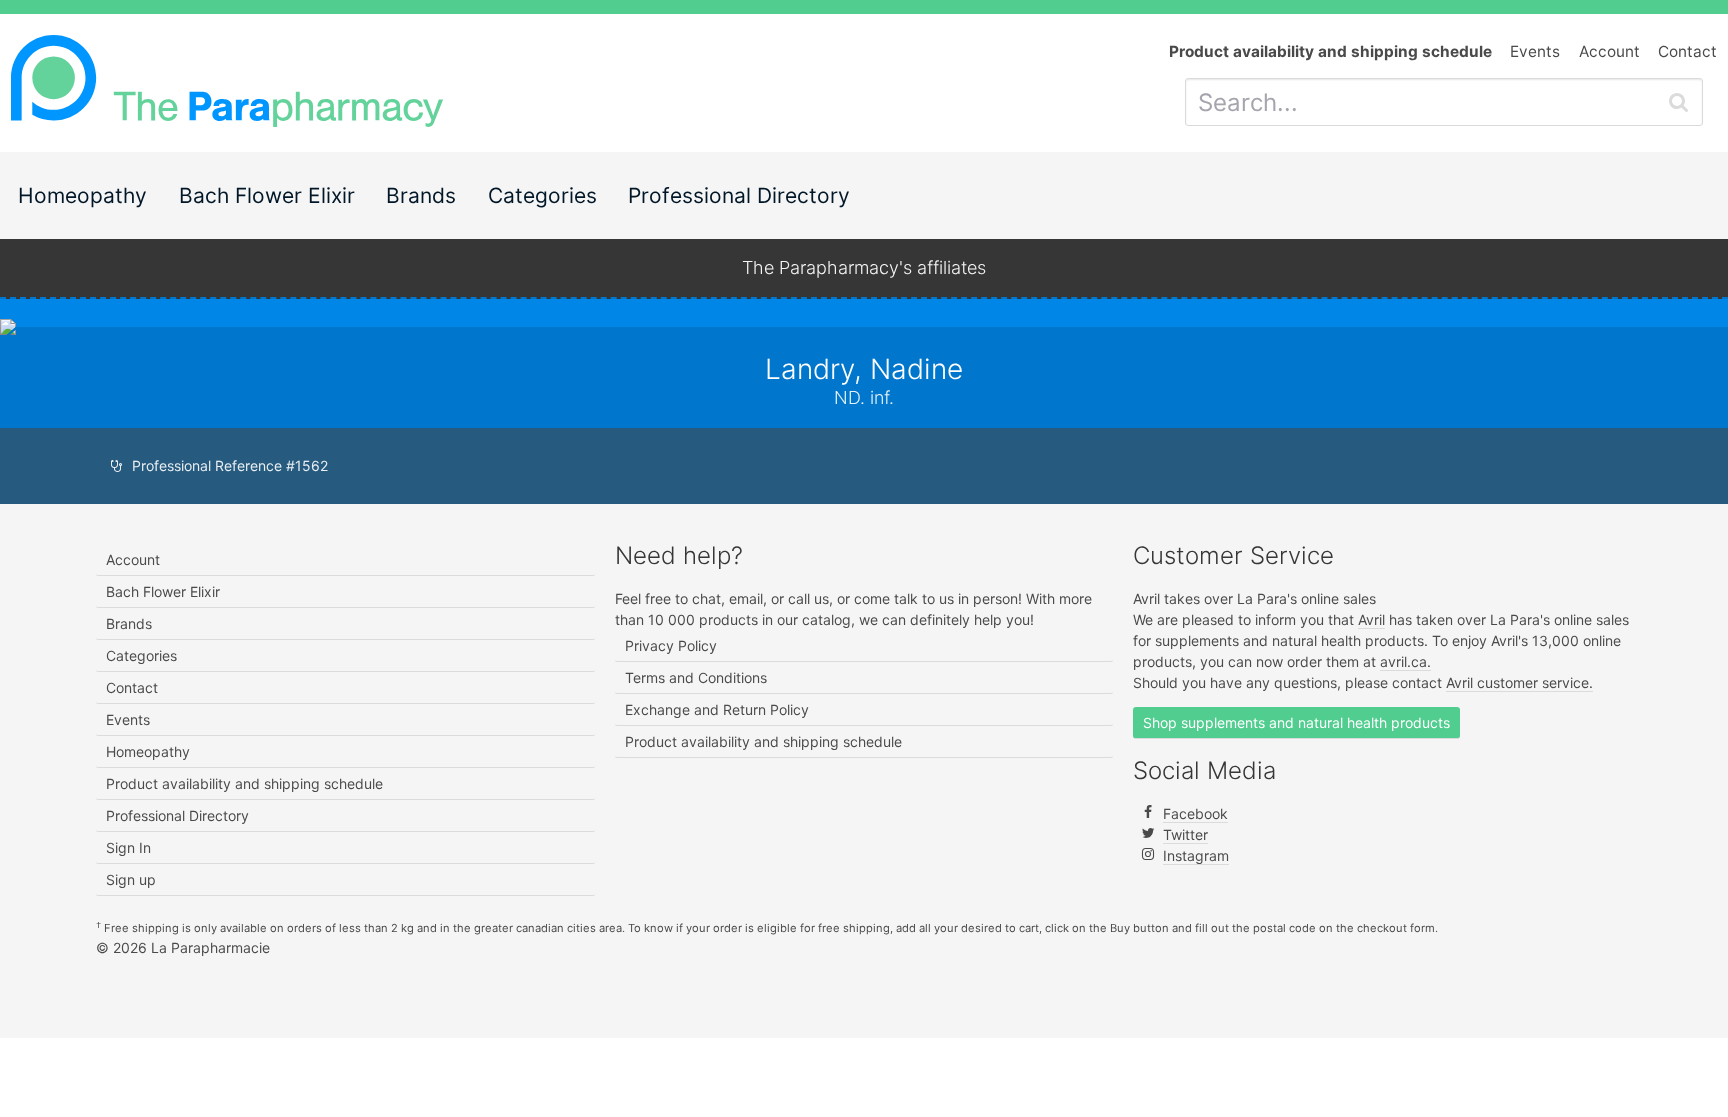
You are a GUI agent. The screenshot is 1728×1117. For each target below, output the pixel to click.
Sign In (128, 847)
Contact (1687, 51)
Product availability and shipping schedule (244, 783)
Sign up (131, 879)
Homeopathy (82, 195)
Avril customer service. (1519, 682)
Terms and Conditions (696, 677)
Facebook (1195, 813)
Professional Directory (739, 195)
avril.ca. (1405, 661)
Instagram (1196, 855)
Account (1609, 51)
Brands (421, 195)
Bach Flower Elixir (267, 195)
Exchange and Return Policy (717, 709)
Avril (1371, 619)
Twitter (1185, 834)
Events (1535, 51)
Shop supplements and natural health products (1296, 722)
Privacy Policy (671, 645)
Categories (542, 195)
